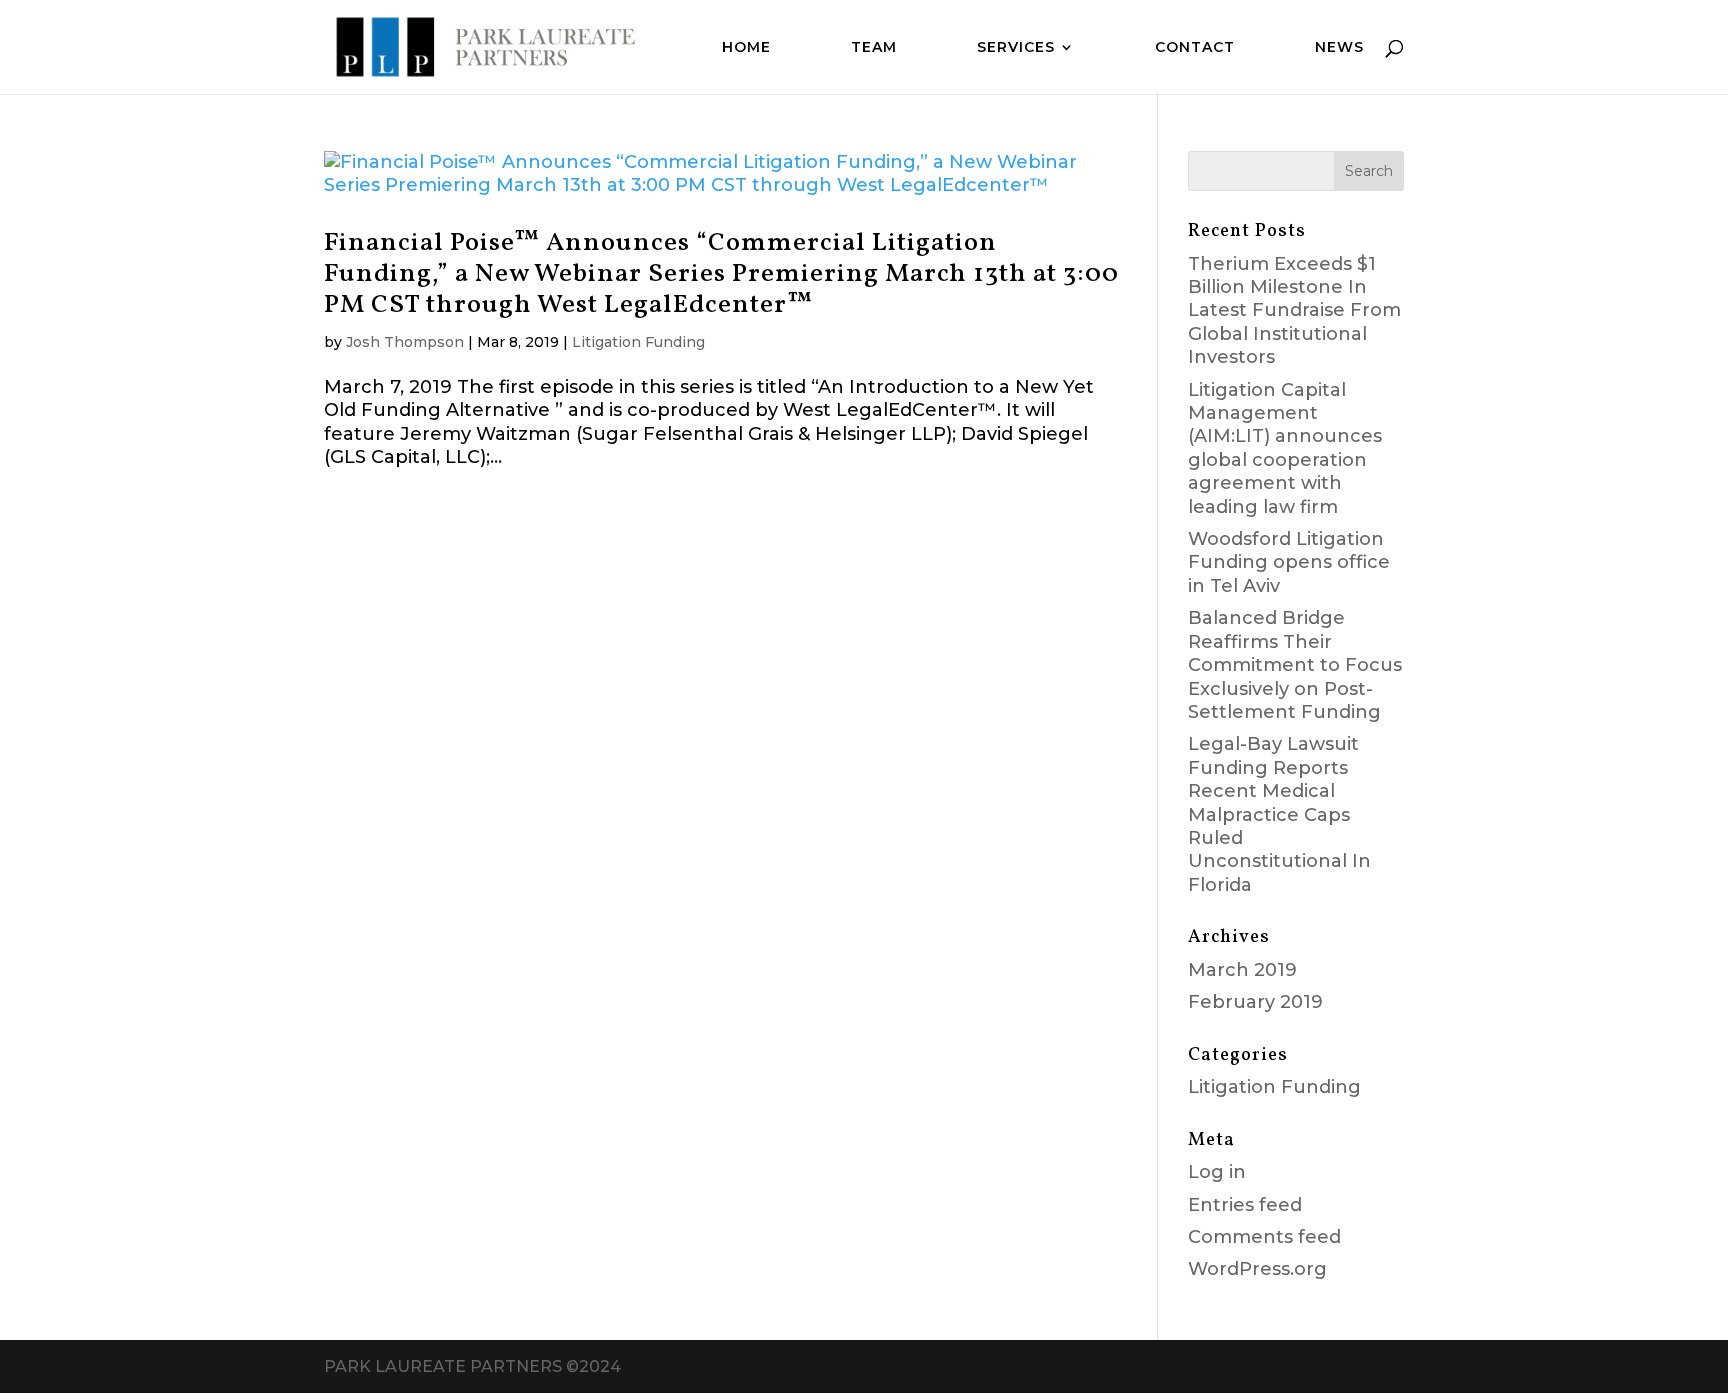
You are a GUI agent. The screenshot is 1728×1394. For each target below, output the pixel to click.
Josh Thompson (405, 342)
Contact (1195, 48)
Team (874, 48)
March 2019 (1242, 970)
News (1339, 48)
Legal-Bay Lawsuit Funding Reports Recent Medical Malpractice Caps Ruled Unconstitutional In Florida (1279, 814)
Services (1016, 48)
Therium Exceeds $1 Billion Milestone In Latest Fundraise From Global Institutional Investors (1294, 311)
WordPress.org (1257, 1269)
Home (746, 48)
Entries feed (1245, 1205)
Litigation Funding (638, 342)
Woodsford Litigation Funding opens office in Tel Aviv (1289, 562)
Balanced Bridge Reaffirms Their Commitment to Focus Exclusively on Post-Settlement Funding (1295, 665)
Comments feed (1264, 1237)
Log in (1217, 1172)
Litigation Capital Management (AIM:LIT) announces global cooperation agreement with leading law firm (1285, 448)
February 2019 (1255, 1002)
